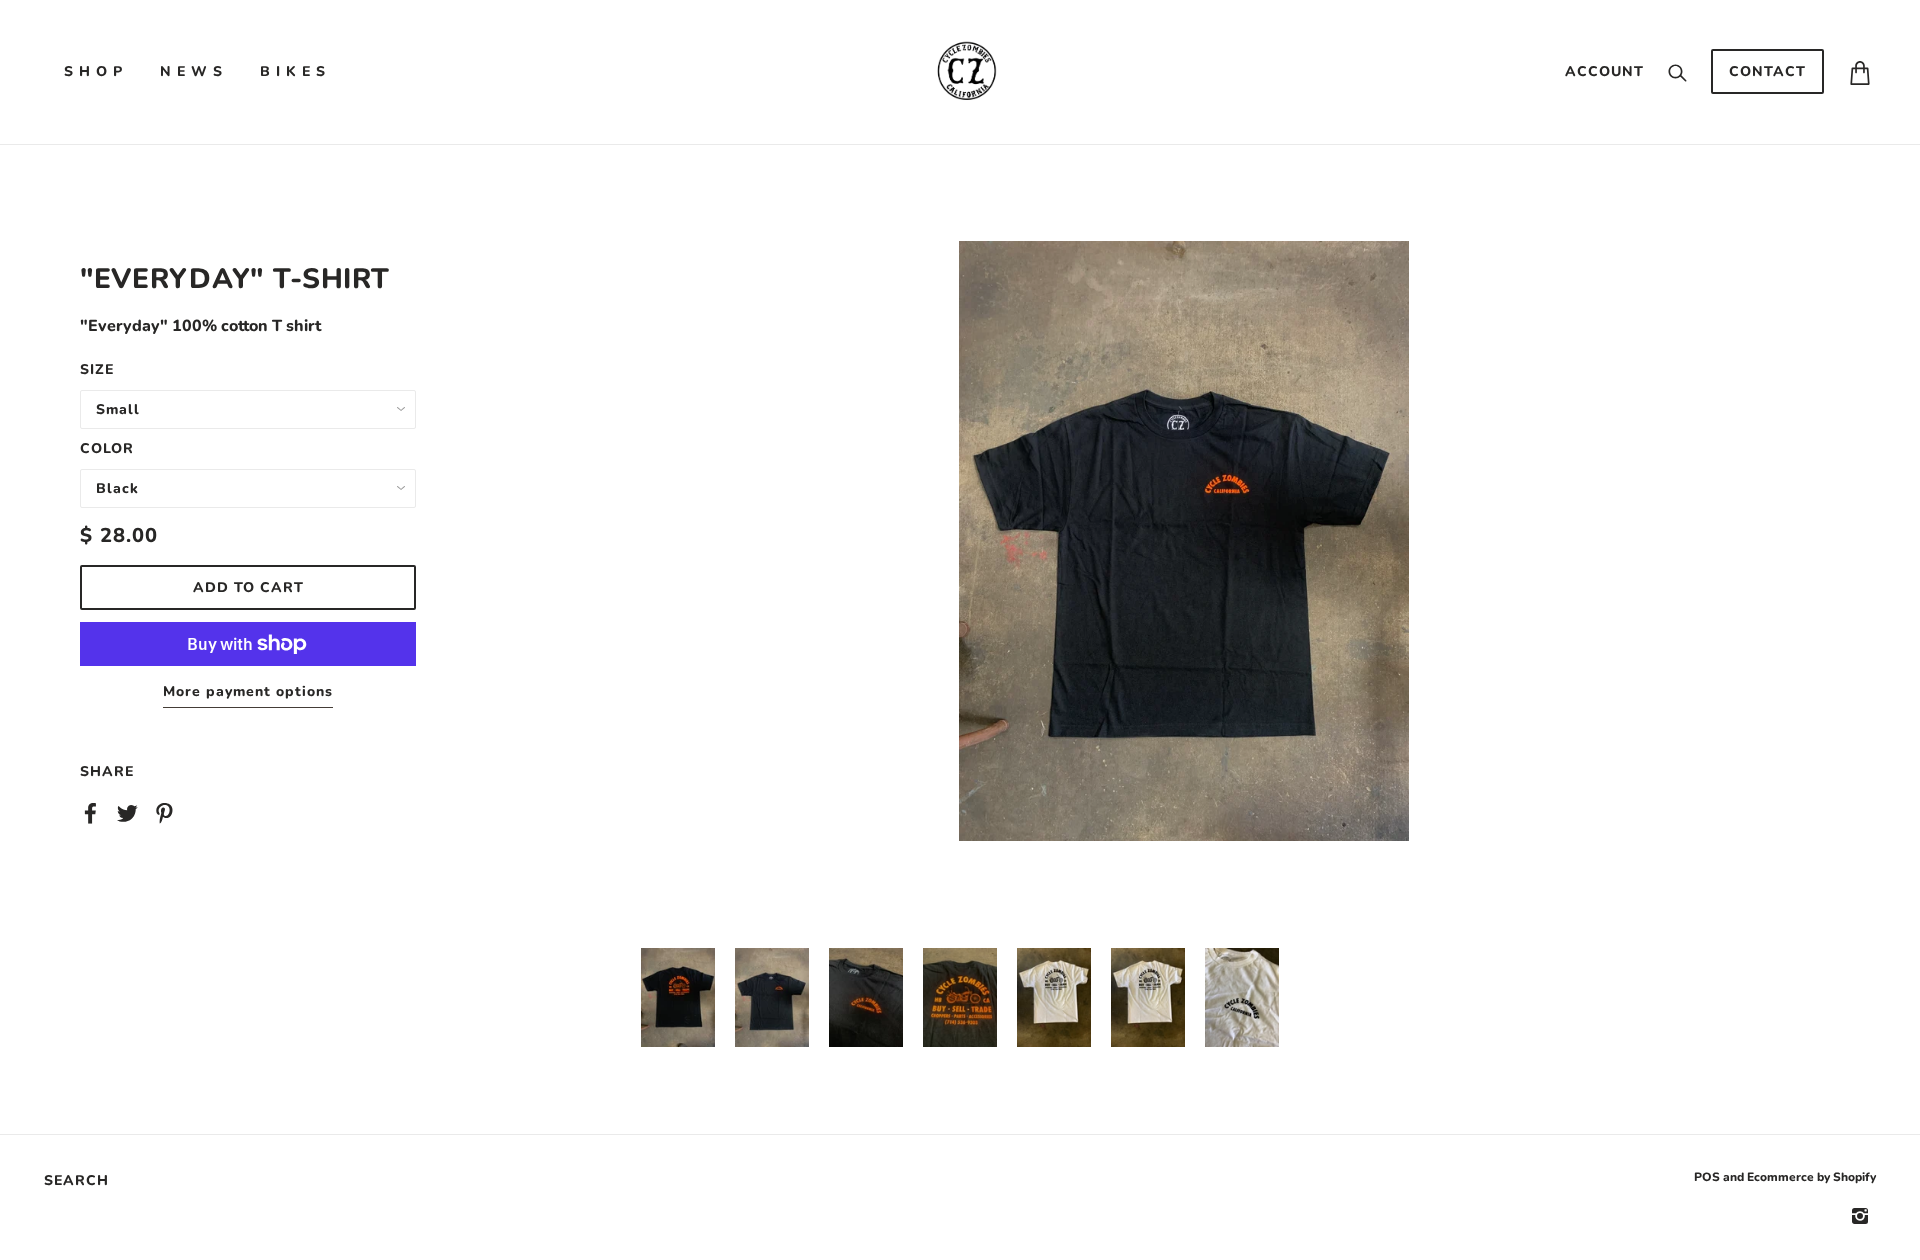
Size (97, 369)
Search (76, 1180)
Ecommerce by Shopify (1811, 1177)
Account (1604, 71)
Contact (1767, 71)
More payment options (248, 691)
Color (107, 448)
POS (1707, 1177)
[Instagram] (1860, 1215)
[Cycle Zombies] (966, 71)
